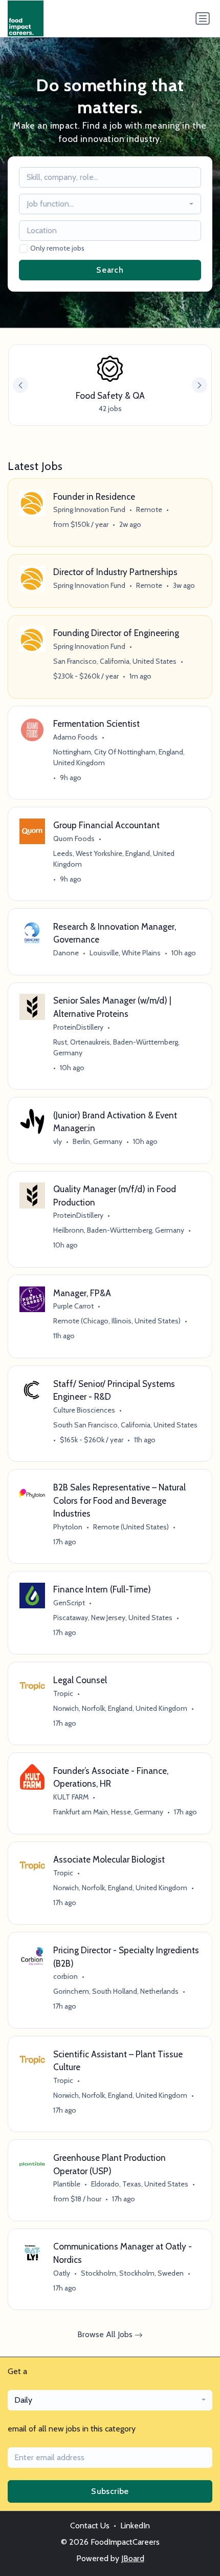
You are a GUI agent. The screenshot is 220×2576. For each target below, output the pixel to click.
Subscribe (110, 2491)
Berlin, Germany (97, 1141)
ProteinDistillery (78, 1027)
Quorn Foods (74, 839)
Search (110, 270)
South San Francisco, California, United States (125, 1425)
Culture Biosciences (84, 1410)
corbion (65, 1976)
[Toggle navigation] (203, 18)
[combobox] (110, 204)
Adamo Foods (75, 737)
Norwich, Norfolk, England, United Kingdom (120, 1708)
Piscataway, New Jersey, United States (113, 1618)
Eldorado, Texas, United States (140, 2184)
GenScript (69, 1603)
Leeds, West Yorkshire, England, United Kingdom (114, 859)
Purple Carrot (73, 1306)
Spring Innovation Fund (89, 509)
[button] (200, 385)
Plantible (67, 2184)
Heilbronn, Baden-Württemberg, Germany (119, 1230)
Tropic (63, 1693)
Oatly (62, 2273)
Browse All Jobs (106, 2334)
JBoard (133, 2558)
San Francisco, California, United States (115, 661)
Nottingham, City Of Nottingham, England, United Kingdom (119, 757)
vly (58, 1141)
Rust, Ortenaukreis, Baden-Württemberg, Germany (116, 1047)
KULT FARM (71, 1797)
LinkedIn (135, 2526)
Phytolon (68, 1527)
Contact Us (90, 2526)
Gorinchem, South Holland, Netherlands (116, 1991)
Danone (66, 953)
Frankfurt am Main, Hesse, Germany (108, 1812)
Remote (149, 509)
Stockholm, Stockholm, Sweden (132, 2273)
